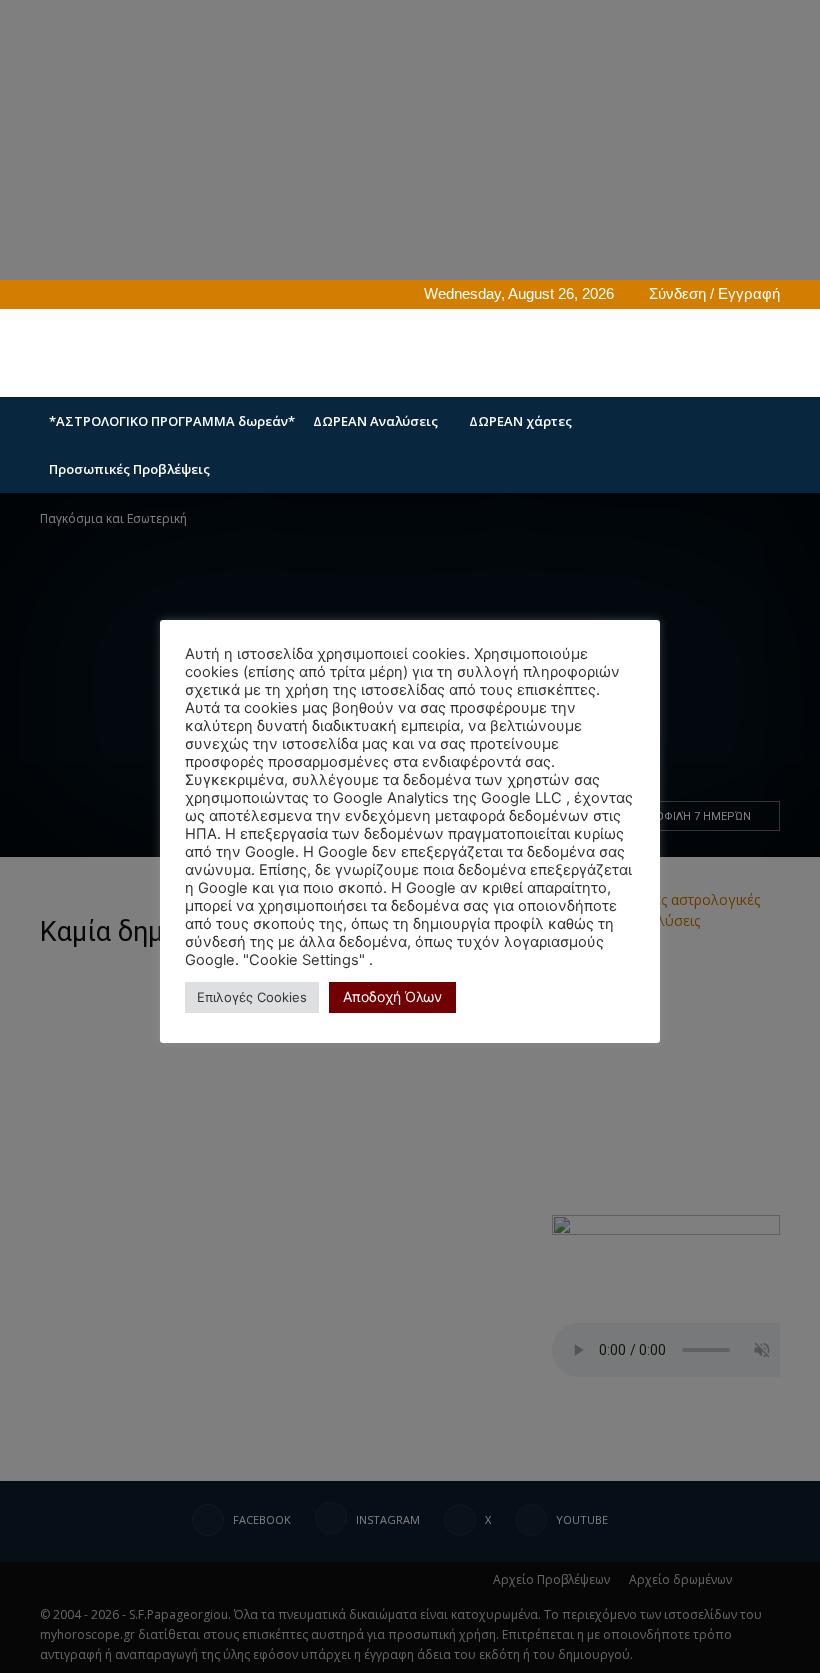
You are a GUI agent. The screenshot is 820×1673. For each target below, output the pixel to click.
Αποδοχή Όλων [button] (392, 996)
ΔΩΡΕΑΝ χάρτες (520, 421)
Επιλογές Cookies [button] (252, 997)
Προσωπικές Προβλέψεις (129, 469)
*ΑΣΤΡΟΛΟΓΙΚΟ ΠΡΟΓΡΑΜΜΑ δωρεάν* (172, 421)
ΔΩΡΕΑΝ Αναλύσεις (375, 421)
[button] (756, 421)
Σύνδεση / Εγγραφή (714, 293)
